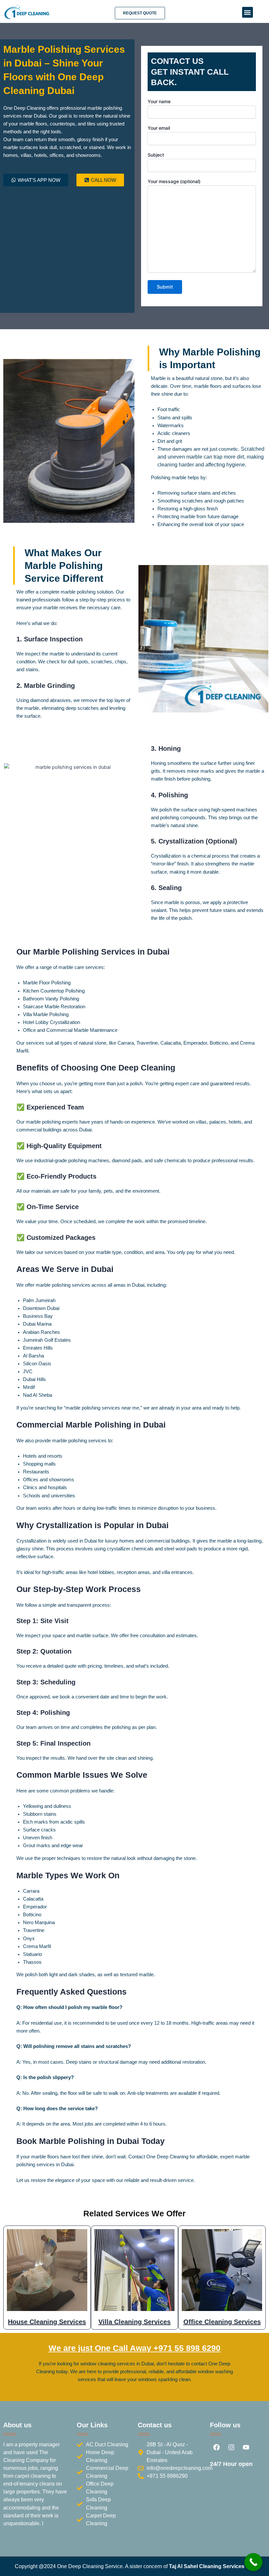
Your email (159, 128)
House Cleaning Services (47, 2322)
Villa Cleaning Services (134, 2322)
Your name (159, 101)
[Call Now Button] (253, 2562)
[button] (248, 12)
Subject (156, 155)
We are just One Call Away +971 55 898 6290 (134, 2348)
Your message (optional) (174, 181)
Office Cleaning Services (222, 2322)
